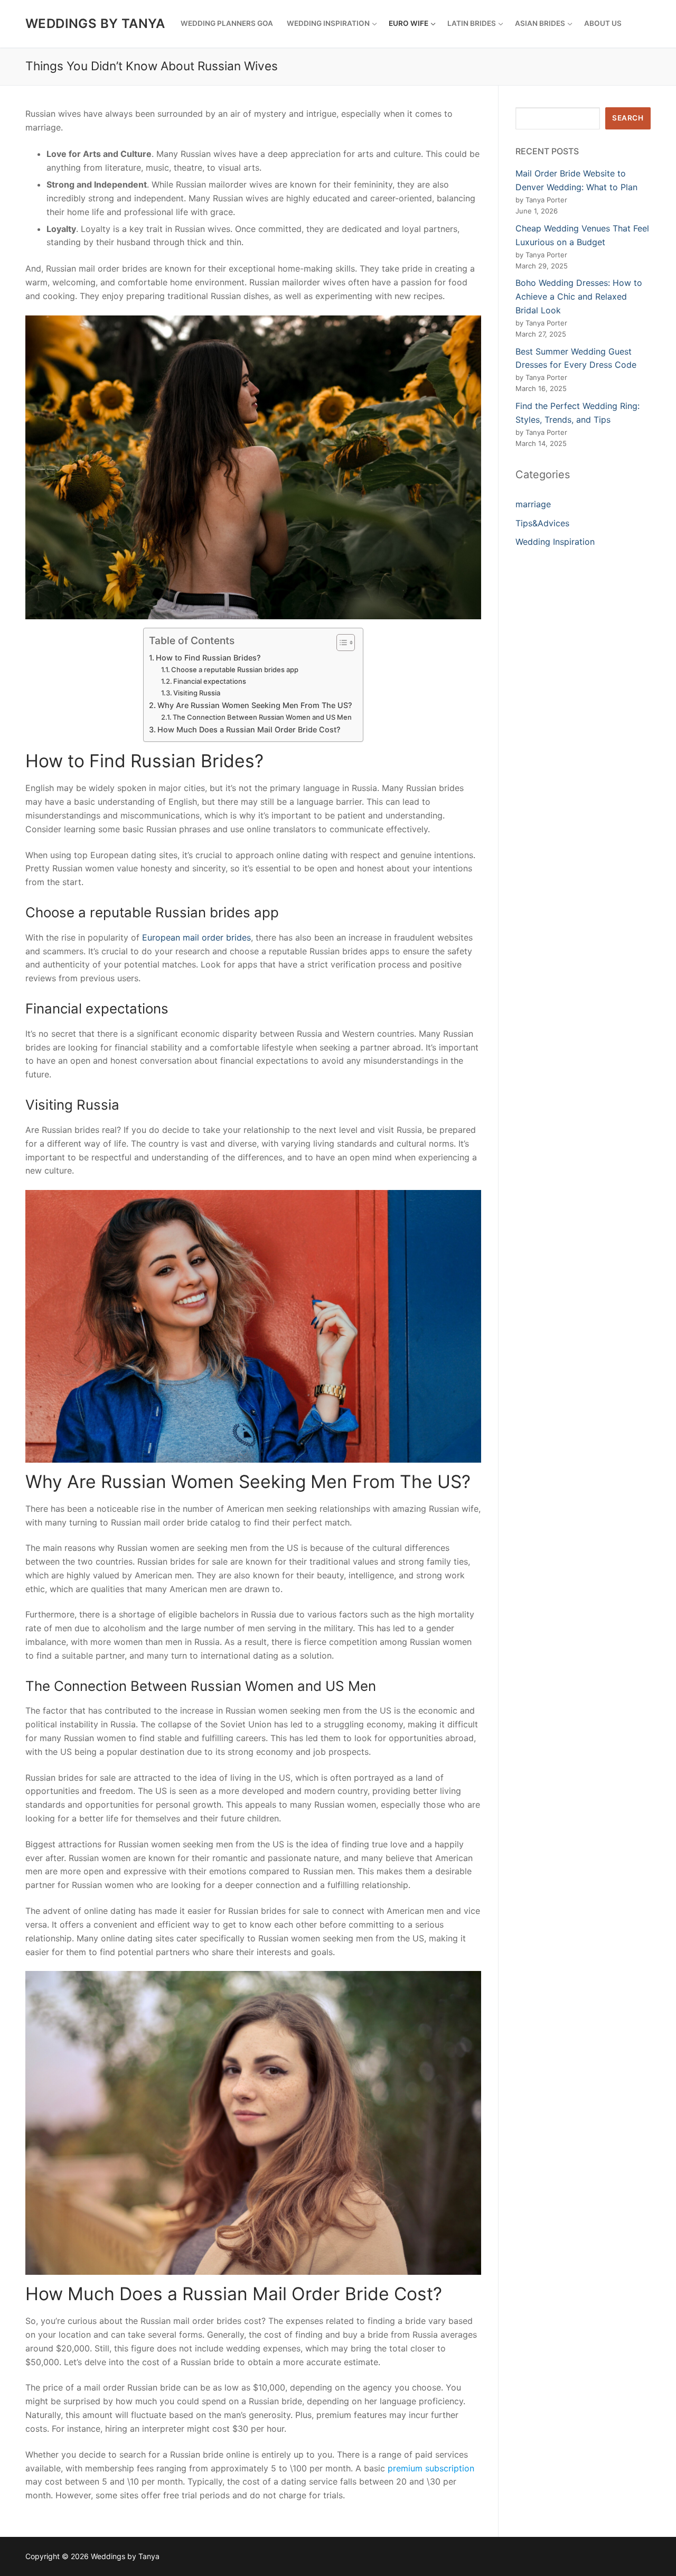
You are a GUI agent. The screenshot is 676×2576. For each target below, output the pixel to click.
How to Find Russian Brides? (208, 658)
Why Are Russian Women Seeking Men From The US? (255, 705)
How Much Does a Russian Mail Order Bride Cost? (249, 729)
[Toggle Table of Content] (340, 643)
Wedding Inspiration (555, 542)
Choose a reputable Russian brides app (235, 669)
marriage (533, 504)
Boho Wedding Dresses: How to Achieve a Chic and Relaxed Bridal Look (579, 296)
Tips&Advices (542, 523)
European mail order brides (196, 937)
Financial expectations (210, 681)
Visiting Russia (197, 693)
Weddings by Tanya (95, 24)
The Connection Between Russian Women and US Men (262, 717)
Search (628, 118)
